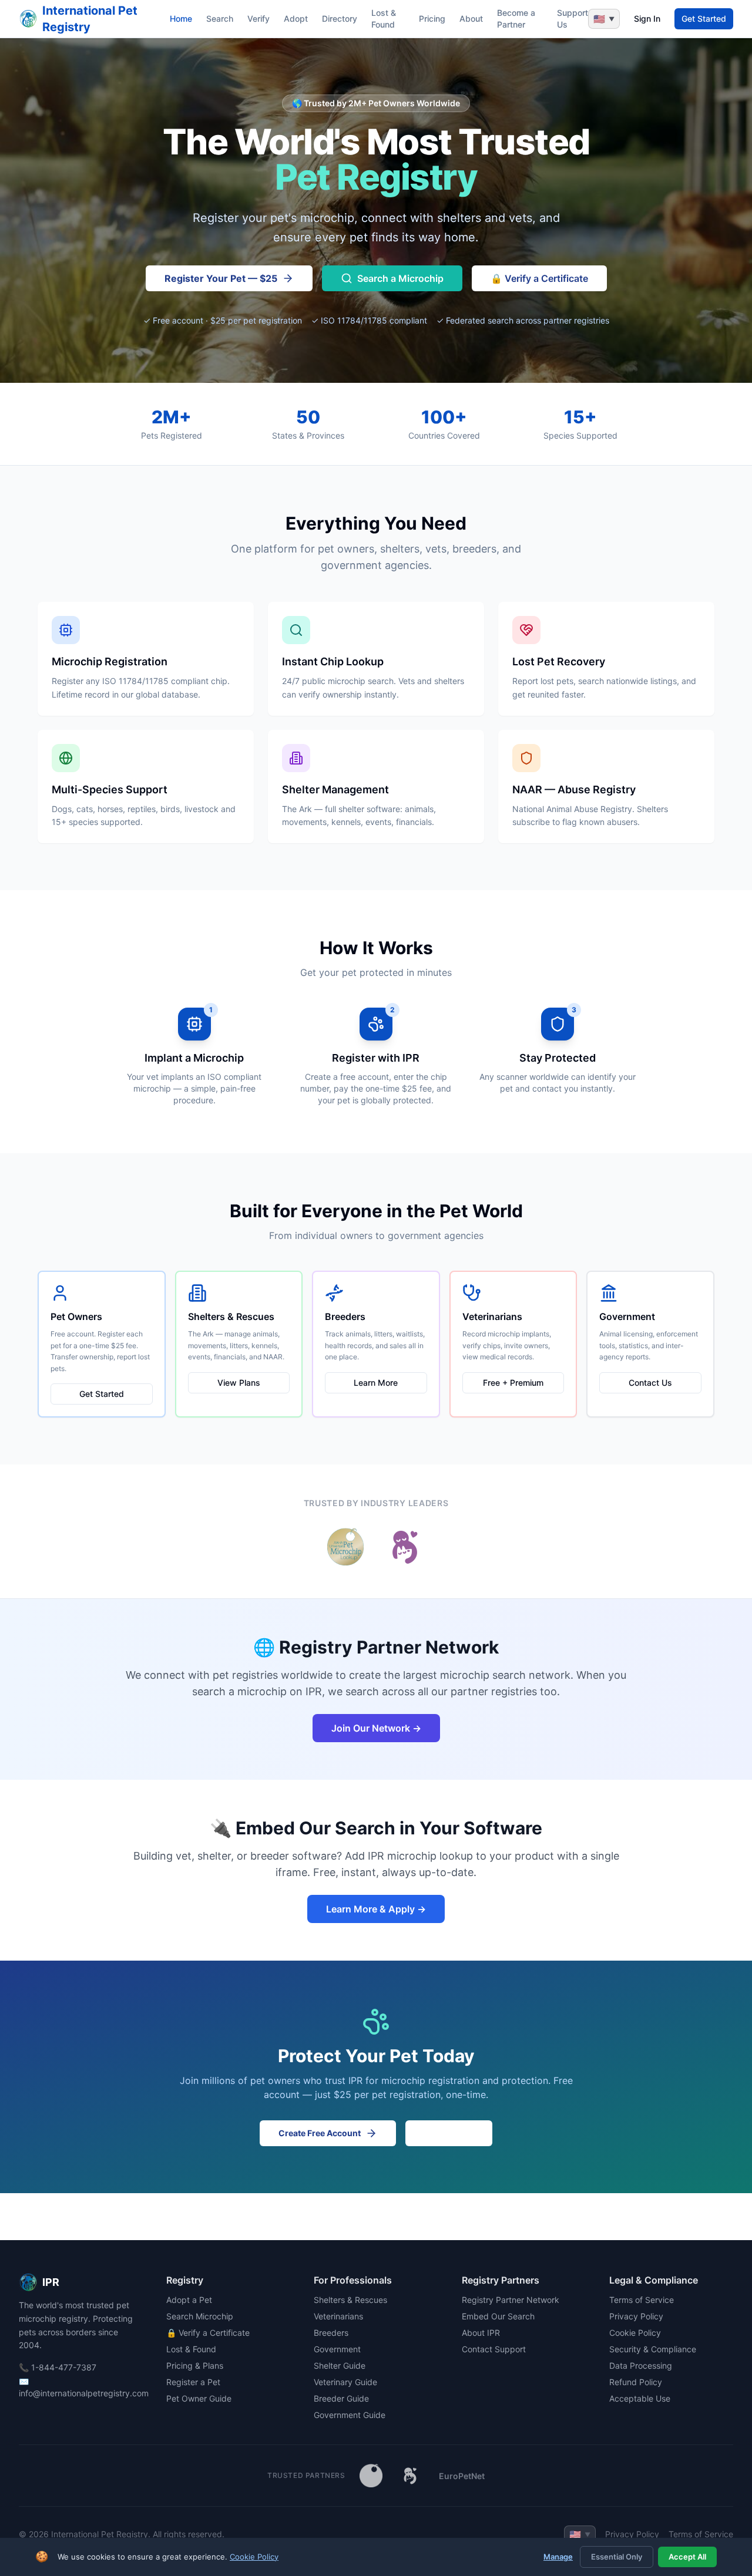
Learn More (376, 1383)
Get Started (704, 18)
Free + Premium (513, 1383)
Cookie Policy (635, 2333)
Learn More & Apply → (376, 1909)
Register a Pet (193, 2382)
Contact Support (494, 2349)
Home (181, 18)
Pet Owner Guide (199, 2398)
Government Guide (350, 2415)
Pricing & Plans (195, 2365)
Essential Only (617, 2557)
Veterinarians (338, 2316)
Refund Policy (636, 2382)
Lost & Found (384, 18)
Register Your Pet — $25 (221, 278)
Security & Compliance (653, 2349)
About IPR (481, 2333)
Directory (340, 18)
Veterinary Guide (345, 2382)
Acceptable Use (640, 2398)
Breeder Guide (341, 2398)
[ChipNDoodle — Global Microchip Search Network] (411, 2476)
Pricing (432, 18)
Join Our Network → (376, 1728)
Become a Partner (516, 18)
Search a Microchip (400, 278)
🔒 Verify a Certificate (539, 278)
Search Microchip (200, 2316)
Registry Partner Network (511, 2300)
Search (220, 18)
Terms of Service (642, 2300)
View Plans (239, 1383)
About (471, 18)
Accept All (687, 2557)
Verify (258, 18)
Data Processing (641, 2365)
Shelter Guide (340, 2365)
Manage (558, 2557)
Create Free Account (320, 2133)
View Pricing (449, 2133)
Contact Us (650, 1383)
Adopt (296, 18)
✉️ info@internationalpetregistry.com (81, 2387)
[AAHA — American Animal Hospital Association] (371, 2476)
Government (337, 2349)
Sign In (647, 18)
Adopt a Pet (189, 2300)
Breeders (331, 2333)
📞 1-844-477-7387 (58, 2367)
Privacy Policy (636, 2316)
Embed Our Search (498, 2316)
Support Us (573, 18)
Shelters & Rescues (350, 2300)
